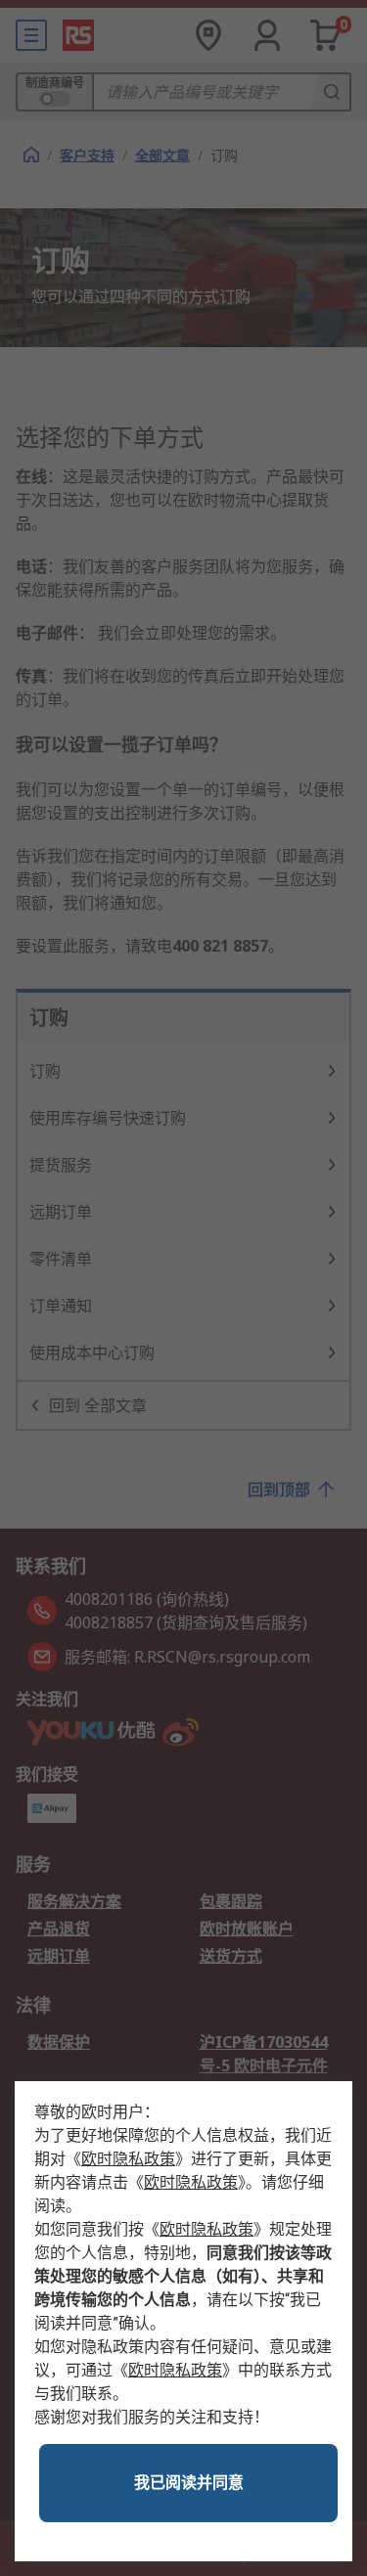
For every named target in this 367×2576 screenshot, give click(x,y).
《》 (128, 2159)
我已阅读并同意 (189, 2483)
